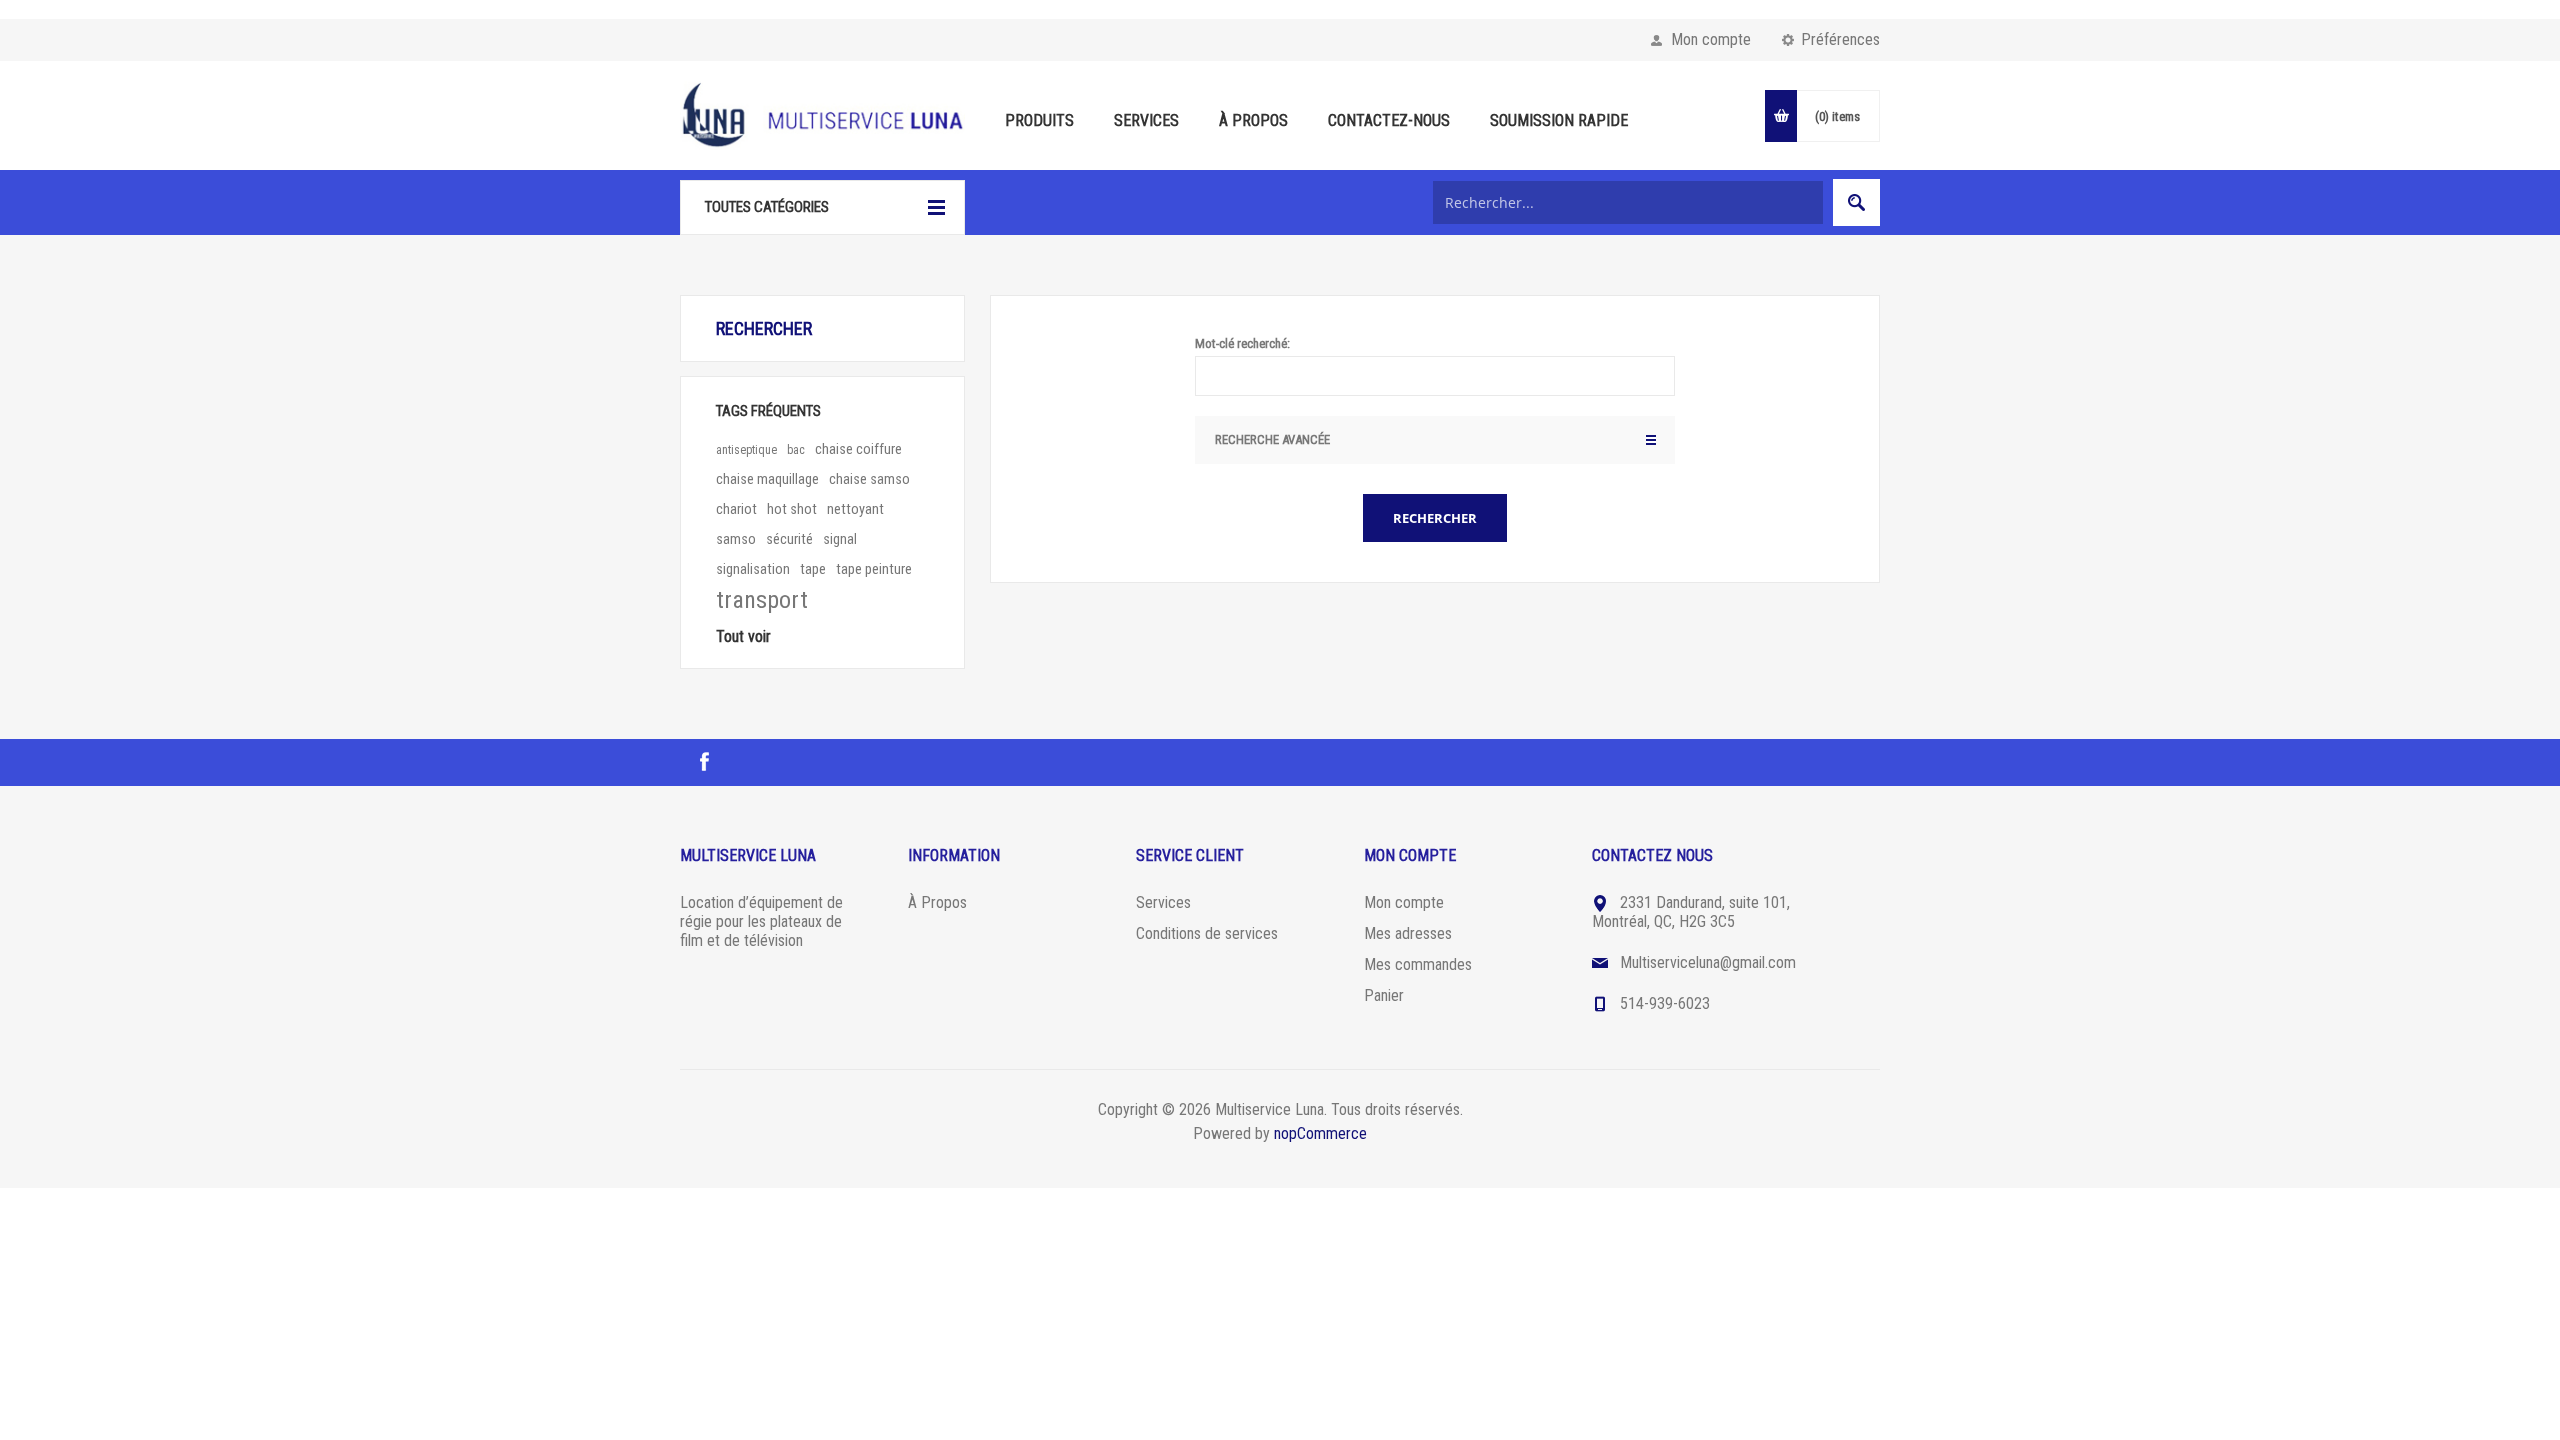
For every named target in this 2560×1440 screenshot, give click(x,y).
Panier (1384, 995)
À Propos (937, 902)
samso (736, 539)
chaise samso (869, 479)
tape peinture (874, 569)
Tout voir (743, 636)
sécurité (789, 539)
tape (813, 569)
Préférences (1840, 39)
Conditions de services (1207, 933)
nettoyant (855, 509)
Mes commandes (1418, 964)
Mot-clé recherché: (1242, 343)
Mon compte (1711, 39)
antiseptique (746, 450)
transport (762, 600)
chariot (736, 509)
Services (1163, 902)
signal (840, 539)
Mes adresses (1408, 933)
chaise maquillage (767, 479)
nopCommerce (1320, 1133)
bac (796, 450)
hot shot (792, 509)
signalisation (753, 569)
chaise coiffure (858, 449)
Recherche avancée (1272, 439)
